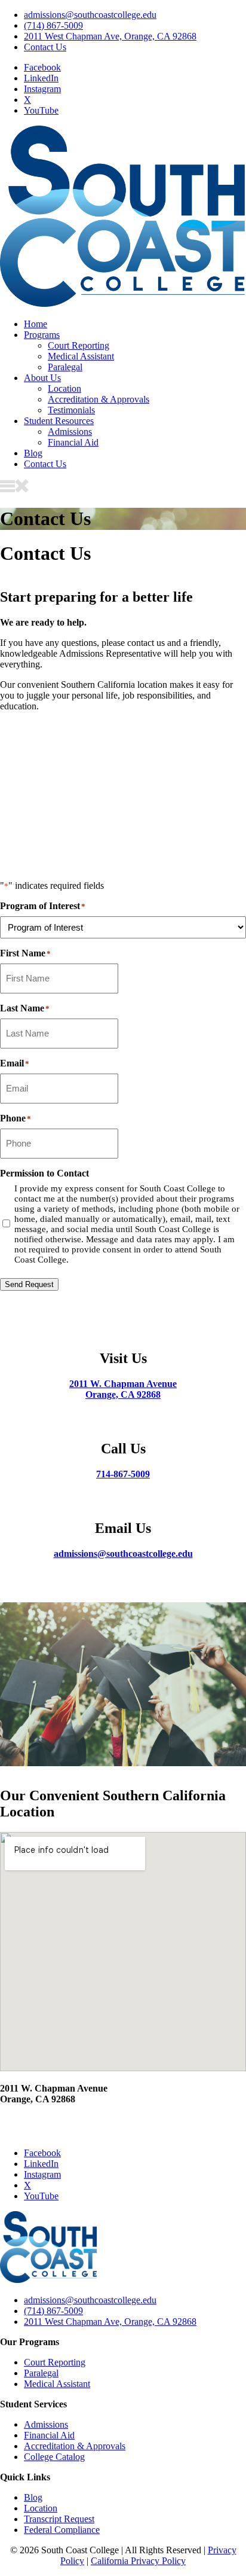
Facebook (42, 67)
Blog (33, 453)
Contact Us (45, 47)
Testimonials (71, 410)
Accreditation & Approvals (99, 399)
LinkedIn (41, 78)
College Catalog (54, 2457)
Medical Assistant (81, 356)
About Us (42, 378)
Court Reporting (79, 345)
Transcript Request (59, 2519)
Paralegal (65, 367)
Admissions (70, 432)
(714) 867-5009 (53, 25)
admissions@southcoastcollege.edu (90, 15)
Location (64, 388)
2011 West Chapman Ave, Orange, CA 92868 (110, 36)
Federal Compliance (62, 2530)
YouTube (41, 110)
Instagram (42, 89)
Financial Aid (73, 442)
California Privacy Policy (138, 2561)
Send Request (29, 1284)
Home (36, 324)
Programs (42, 335)
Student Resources (59, 421)
